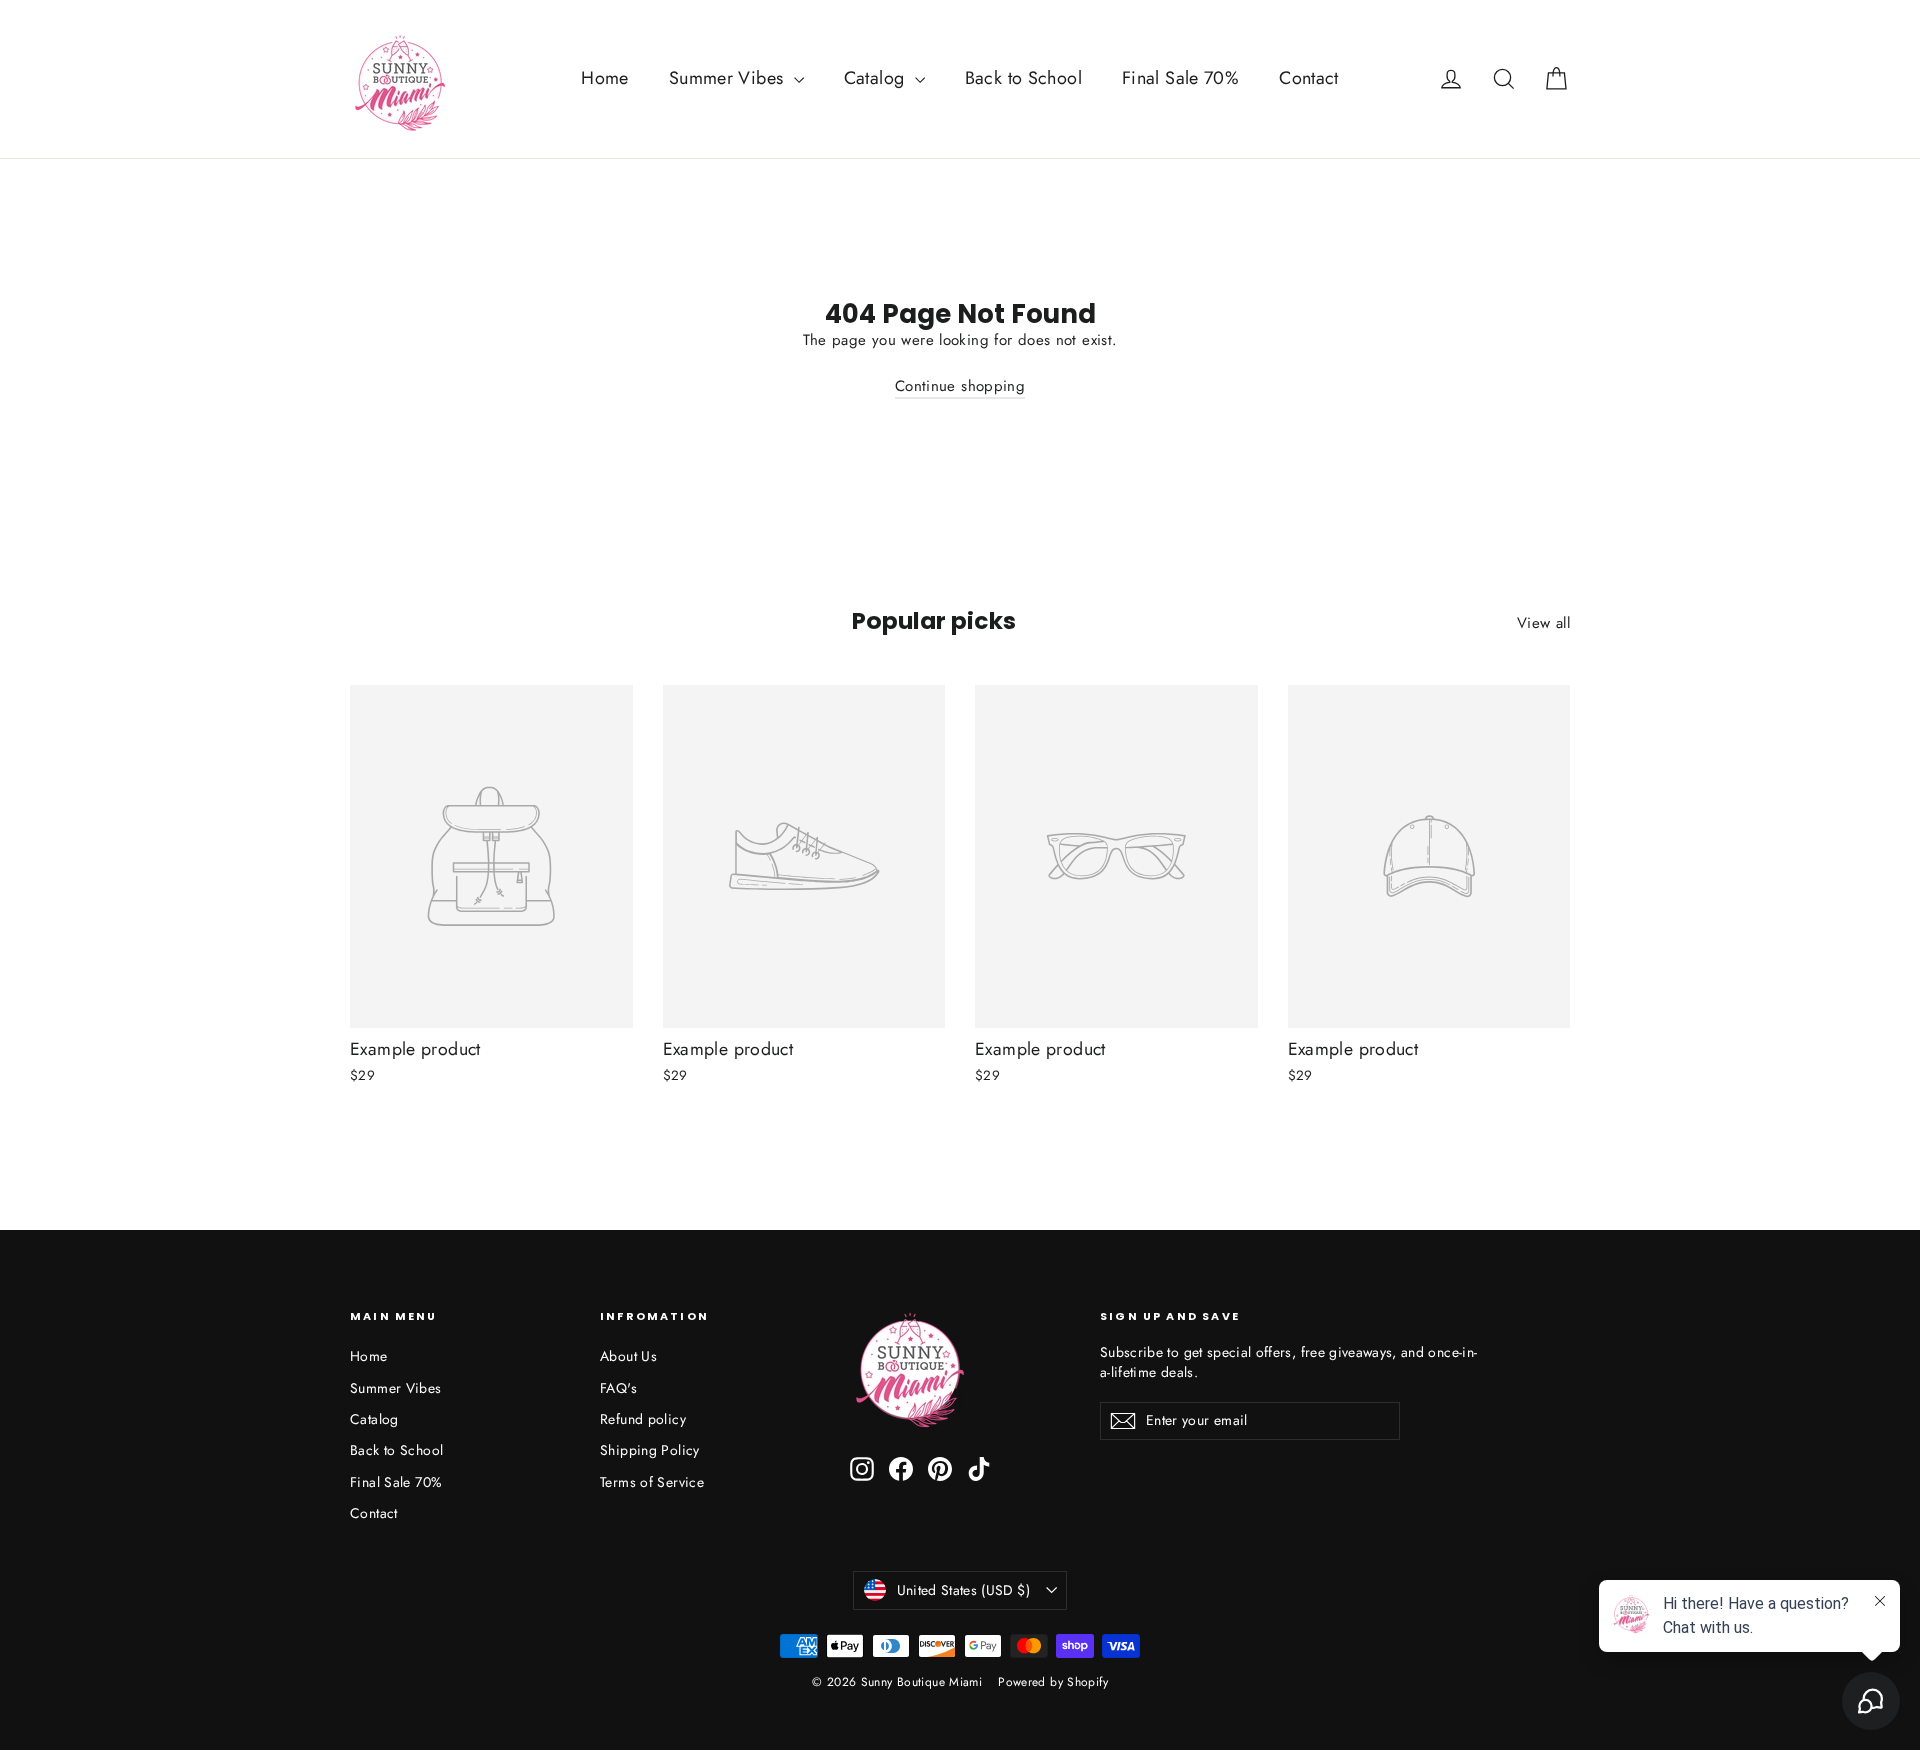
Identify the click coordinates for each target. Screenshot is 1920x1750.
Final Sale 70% (1180, 78)
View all (1543, 623)
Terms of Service (652, 1482)
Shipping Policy (650, 1450)
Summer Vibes (729, 78)
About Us (628, 1356)
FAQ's (618, 1388)
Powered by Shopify (1053, 1682)
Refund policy (643, 1419)
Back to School (1023, 78)
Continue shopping (960, 386)
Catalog (877, 78)
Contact (1309, 78)
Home (605, 78)
